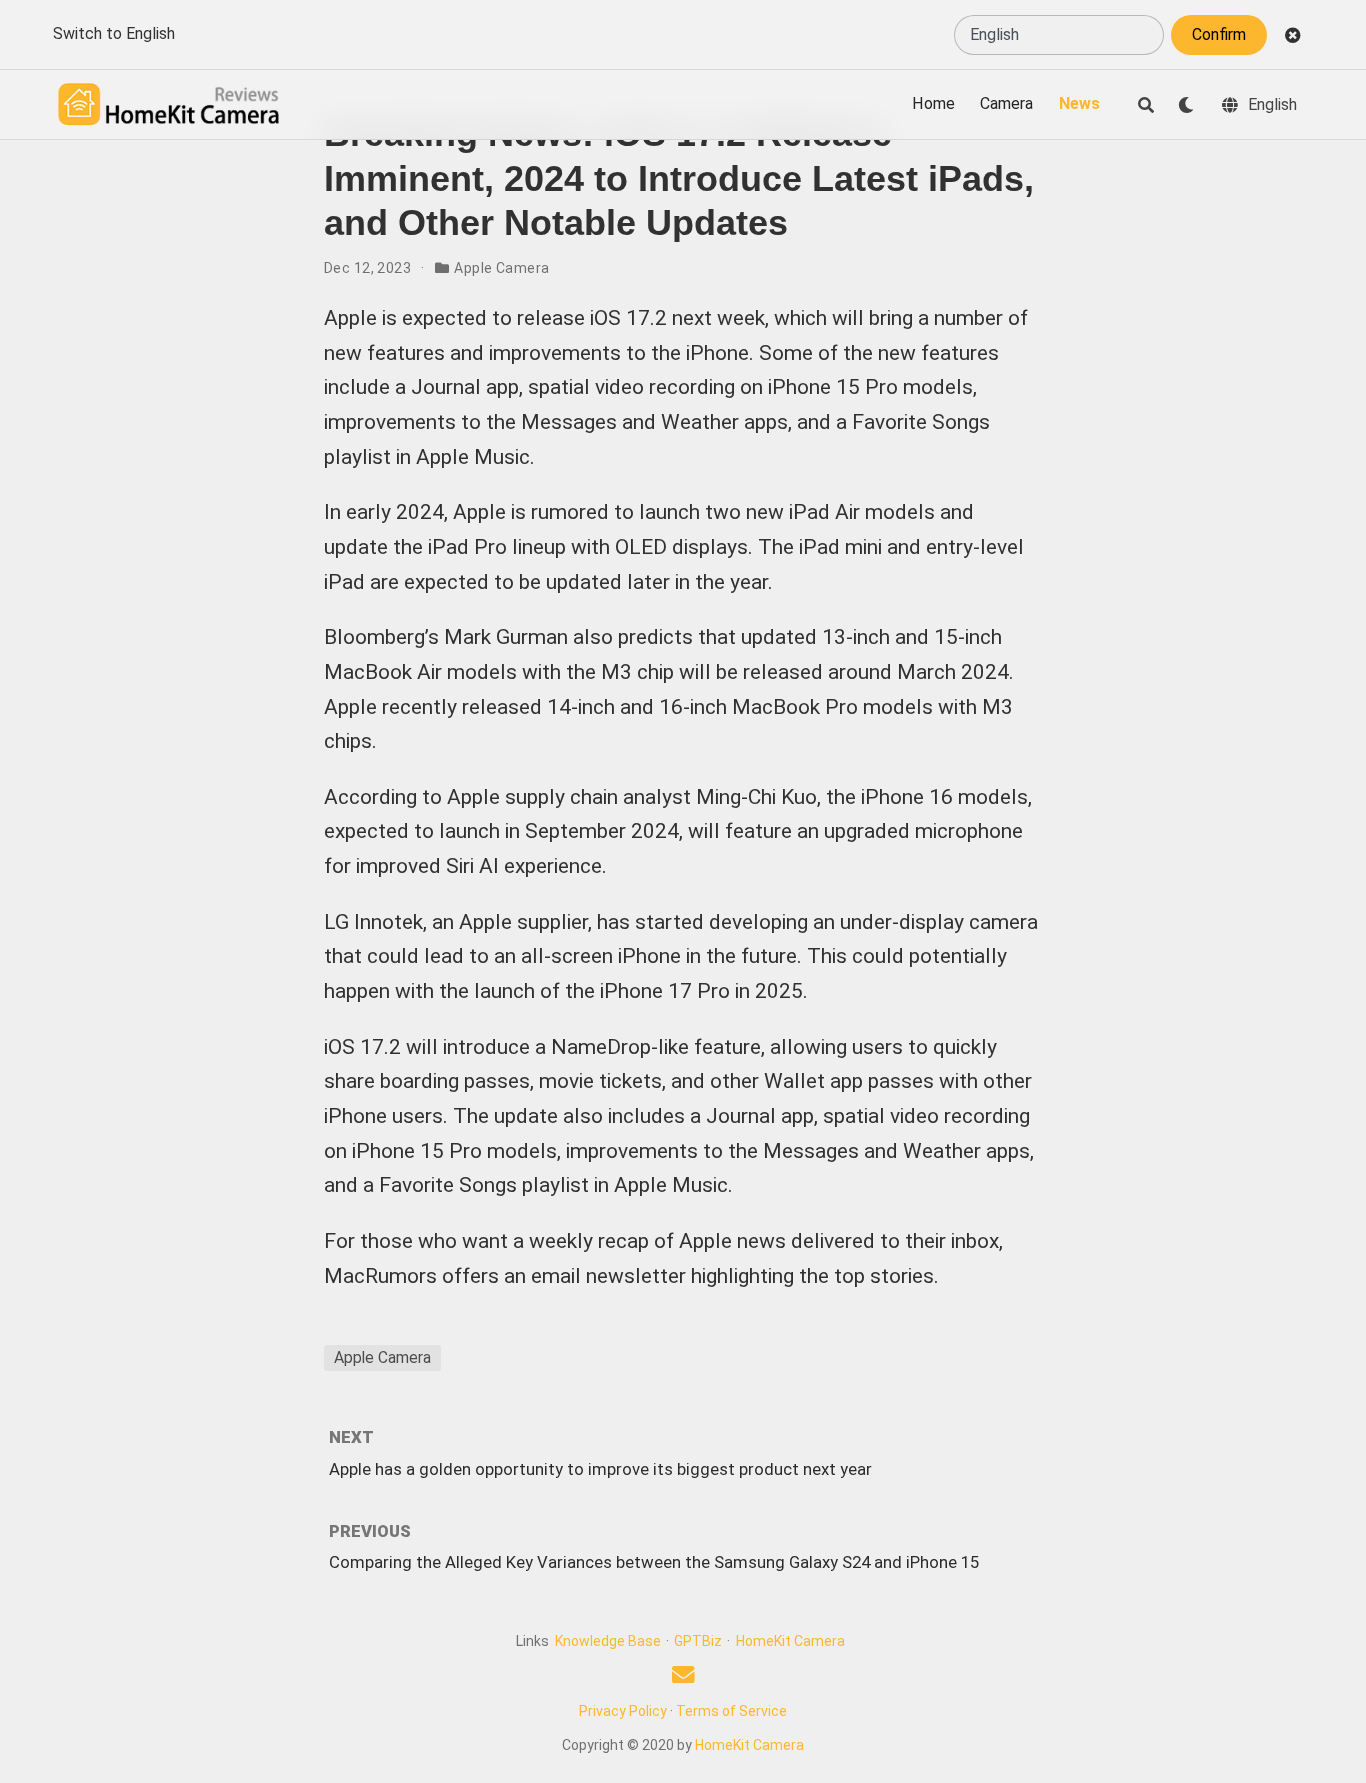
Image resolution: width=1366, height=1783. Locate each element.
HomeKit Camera (790, 1641)
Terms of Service (731, 1711)
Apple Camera (501, 268)
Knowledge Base (608, 1641)
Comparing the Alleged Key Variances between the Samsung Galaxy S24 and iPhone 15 (654, 1562)
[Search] (1146, 105)
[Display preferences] (1186, 105)
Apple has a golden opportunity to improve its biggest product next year (600, 1469)
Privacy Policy (623, 1711)
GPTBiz (698, 1641)
